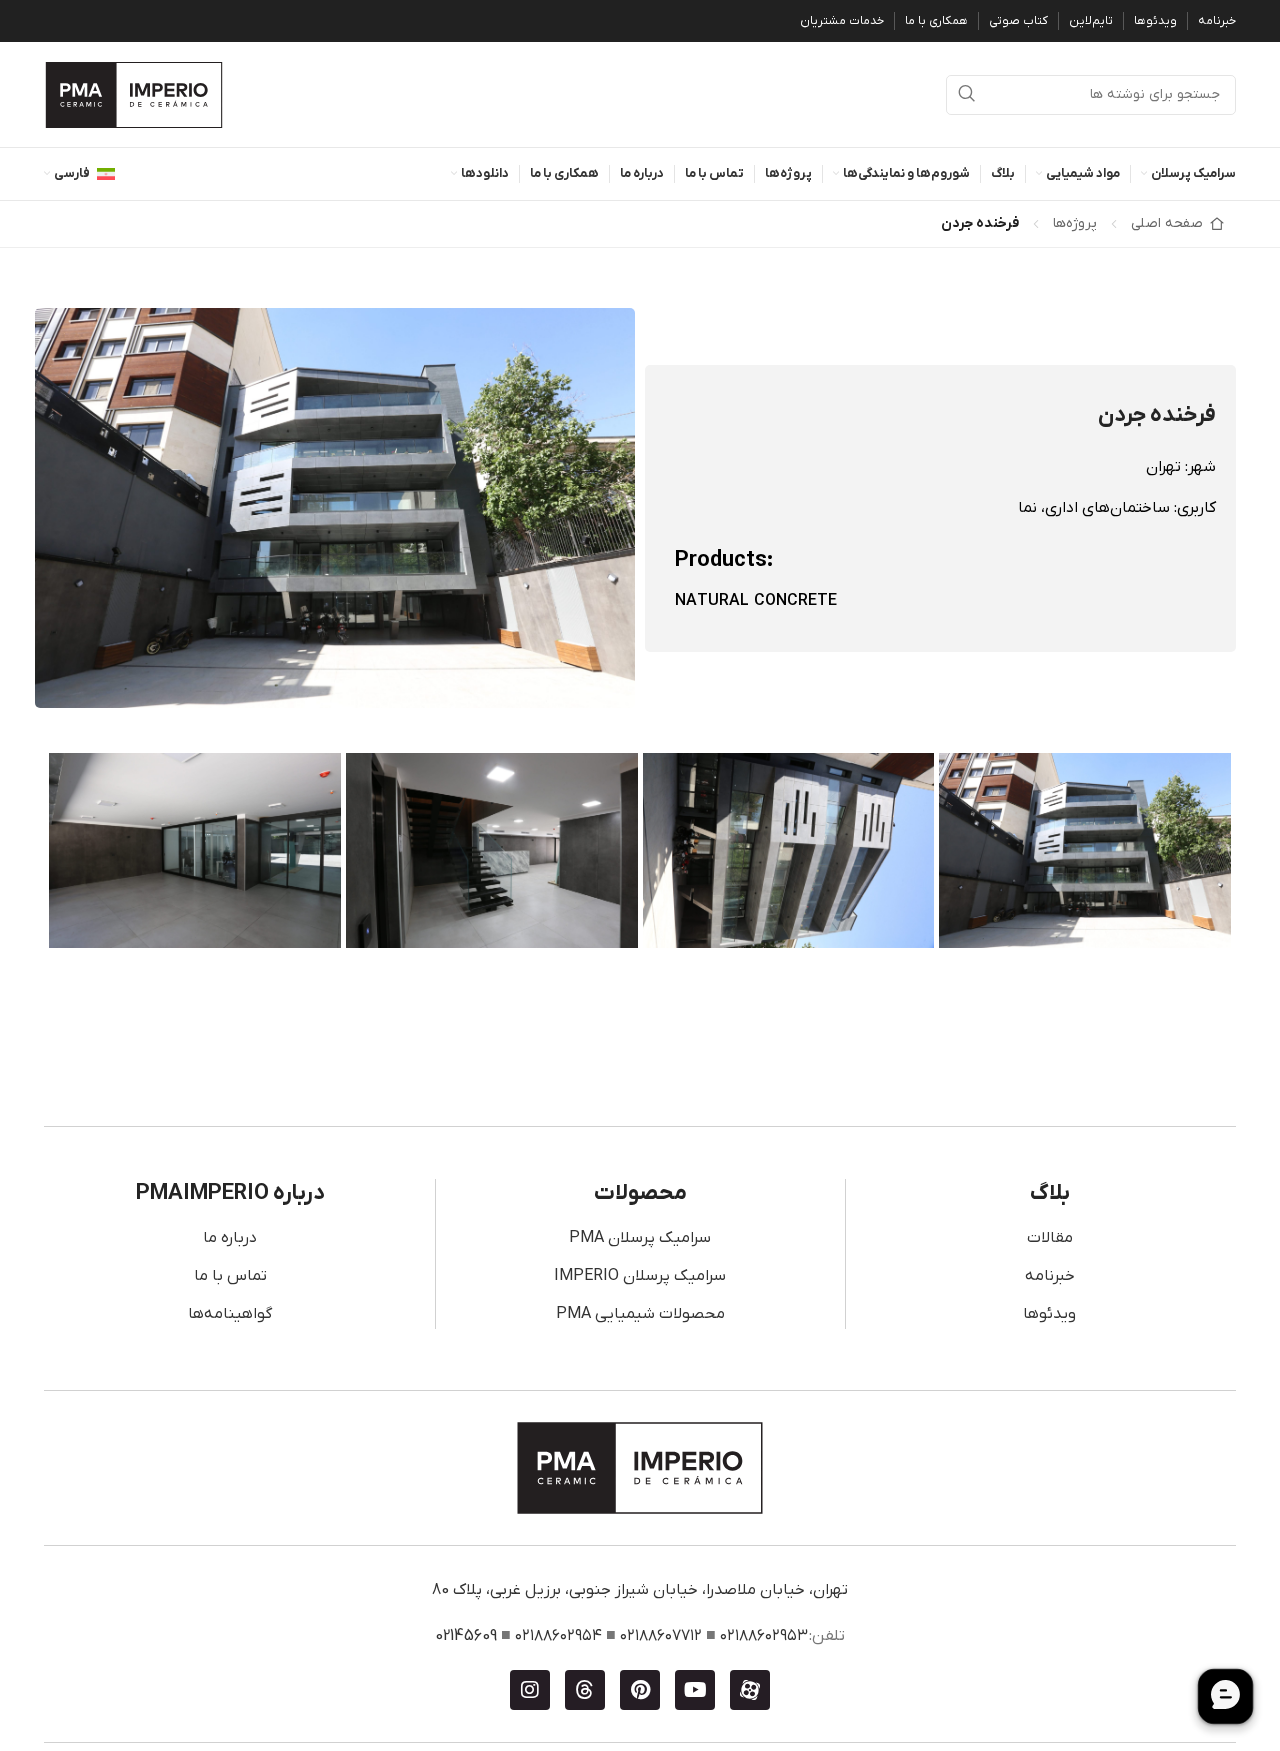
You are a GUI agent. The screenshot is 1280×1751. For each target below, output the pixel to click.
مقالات (1050, 1238)
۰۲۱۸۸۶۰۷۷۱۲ (661, 1636)
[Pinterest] (640, 1690)
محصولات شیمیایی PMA (640, 1314)
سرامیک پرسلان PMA (640, 1238)
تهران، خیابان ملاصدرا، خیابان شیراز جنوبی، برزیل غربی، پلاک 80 (640, 1590)
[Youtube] (695, 1690)
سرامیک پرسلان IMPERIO (640, 1276)
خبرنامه (1050, 1276)
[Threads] (585, 1690)
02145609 (466, 1636)
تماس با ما (230, 1276)
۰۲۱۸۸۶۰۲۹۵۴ (558, 1636)
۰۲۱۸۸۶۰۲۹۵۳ (764, 1636)
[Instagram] (530, 1690)
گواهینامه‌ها (230, 1314)
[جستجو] (966, 95)
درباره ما (230, 1238)
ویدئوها (1049, 1314)
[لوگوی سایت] (134, 94)
